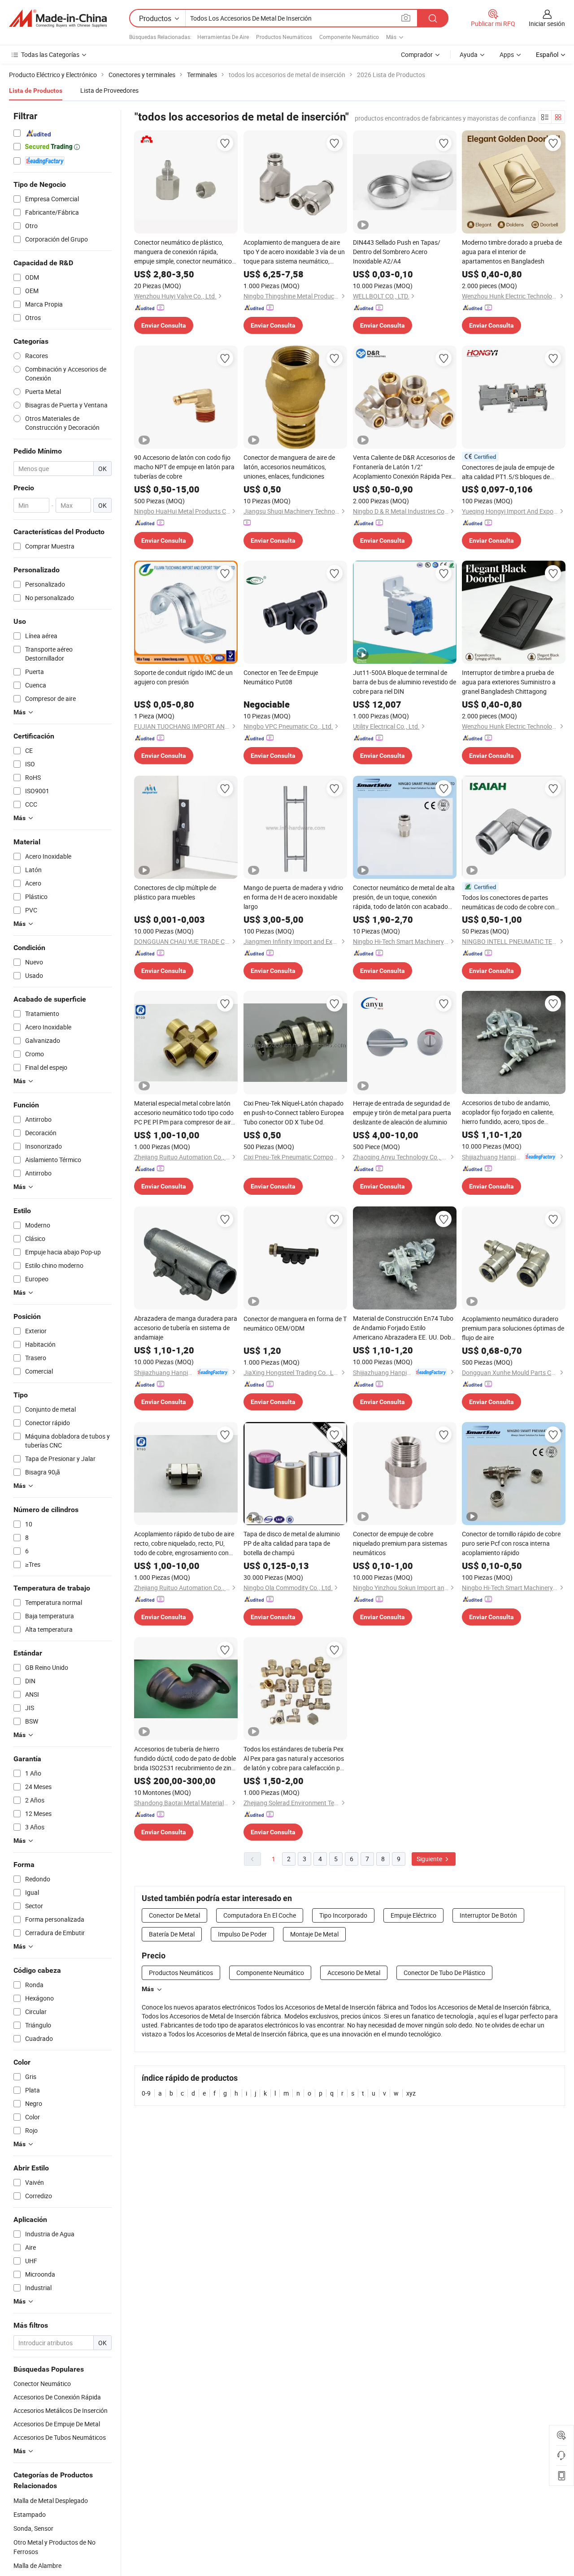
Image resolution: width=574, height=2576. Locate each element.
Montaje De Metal (314, 1934)
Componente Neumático (349, 37)
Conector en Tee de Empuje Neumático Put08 (281, 677)
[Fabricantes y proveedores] (58, 18)
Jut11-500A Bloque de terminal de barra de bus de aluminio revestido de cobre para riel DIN (404, 682)
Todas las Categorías (50, 54)
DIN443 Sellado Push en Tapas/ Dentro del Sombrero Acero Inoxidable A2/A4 (397, 252)
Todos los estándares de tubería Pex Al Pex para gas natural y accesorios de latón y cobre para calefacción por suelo (295, 1759)
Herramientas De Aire (223, 37)
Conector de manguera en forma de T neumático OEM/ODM (295, 1323)
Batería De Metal (172, 1934)
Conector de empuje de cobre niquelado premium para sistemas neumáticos (400, 1543)
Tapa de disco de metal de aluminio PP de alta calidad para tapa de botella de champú (292, 1543)
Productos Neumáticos (284, 37)
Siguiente (430, 1859)
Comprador (417, 54)
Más (148, 1989)
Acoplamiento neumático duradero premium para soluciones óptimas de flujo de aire (513, 1328)
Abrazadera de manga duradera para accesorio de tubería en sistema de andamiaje (186, 1328)
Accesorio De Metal (354, 1973)
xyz (411, 2093)
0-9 (146, 2093)
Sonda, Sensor (33, 2528)
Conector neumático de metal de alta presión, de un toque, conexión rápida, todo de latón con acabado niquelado (404, 897)
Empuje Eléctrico (413, 1915)
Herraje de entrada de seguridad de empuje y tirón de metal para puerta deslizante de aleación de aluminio (402, 1113)
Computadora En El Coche (260, 1915)
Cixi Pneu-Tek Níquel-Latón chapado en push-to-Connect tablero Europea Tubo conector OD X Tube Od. (294, 1113)
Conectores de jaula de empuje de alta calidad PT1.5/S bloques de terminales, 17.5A (508, 472)
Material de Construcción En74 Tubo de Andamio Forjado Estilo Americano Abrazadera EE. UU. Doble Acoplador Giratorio (404, 1328)
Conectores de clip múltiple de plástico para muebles (175, 892)
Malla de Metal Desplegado (51, 2500)
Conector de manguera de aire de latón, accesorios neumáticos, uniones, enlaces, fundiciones (289, 467)
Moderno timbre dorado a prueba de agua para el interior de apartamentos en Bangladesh (512, 252)
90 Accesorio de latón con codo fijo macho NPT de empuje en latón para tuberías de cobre (184, 467)
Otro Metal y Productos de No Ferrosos (54, 2547)
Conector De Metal (174, 1915)
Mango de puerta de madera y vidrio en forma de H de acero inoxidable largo (293, 897)
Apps (507, 54)
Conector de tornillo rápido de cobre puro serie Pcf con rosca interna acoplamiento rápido (511, 1543)
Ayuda (469, 54)
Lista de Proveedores (109, 90)
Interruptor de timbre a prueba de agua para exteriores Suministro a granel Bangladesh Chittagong (509, 682)
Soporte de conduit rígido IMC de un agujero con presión (183, 677)
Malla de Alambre (37, 2565)
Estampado (30, 2514)
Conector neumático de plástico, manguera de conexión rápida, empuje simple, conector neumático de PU (183, 252)
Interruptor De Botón (488, 1915)
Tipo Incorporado (343, 1915)
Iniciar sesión (547, 24)
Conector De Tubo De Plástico (444, 1973)
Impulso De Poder (242, 1934)
